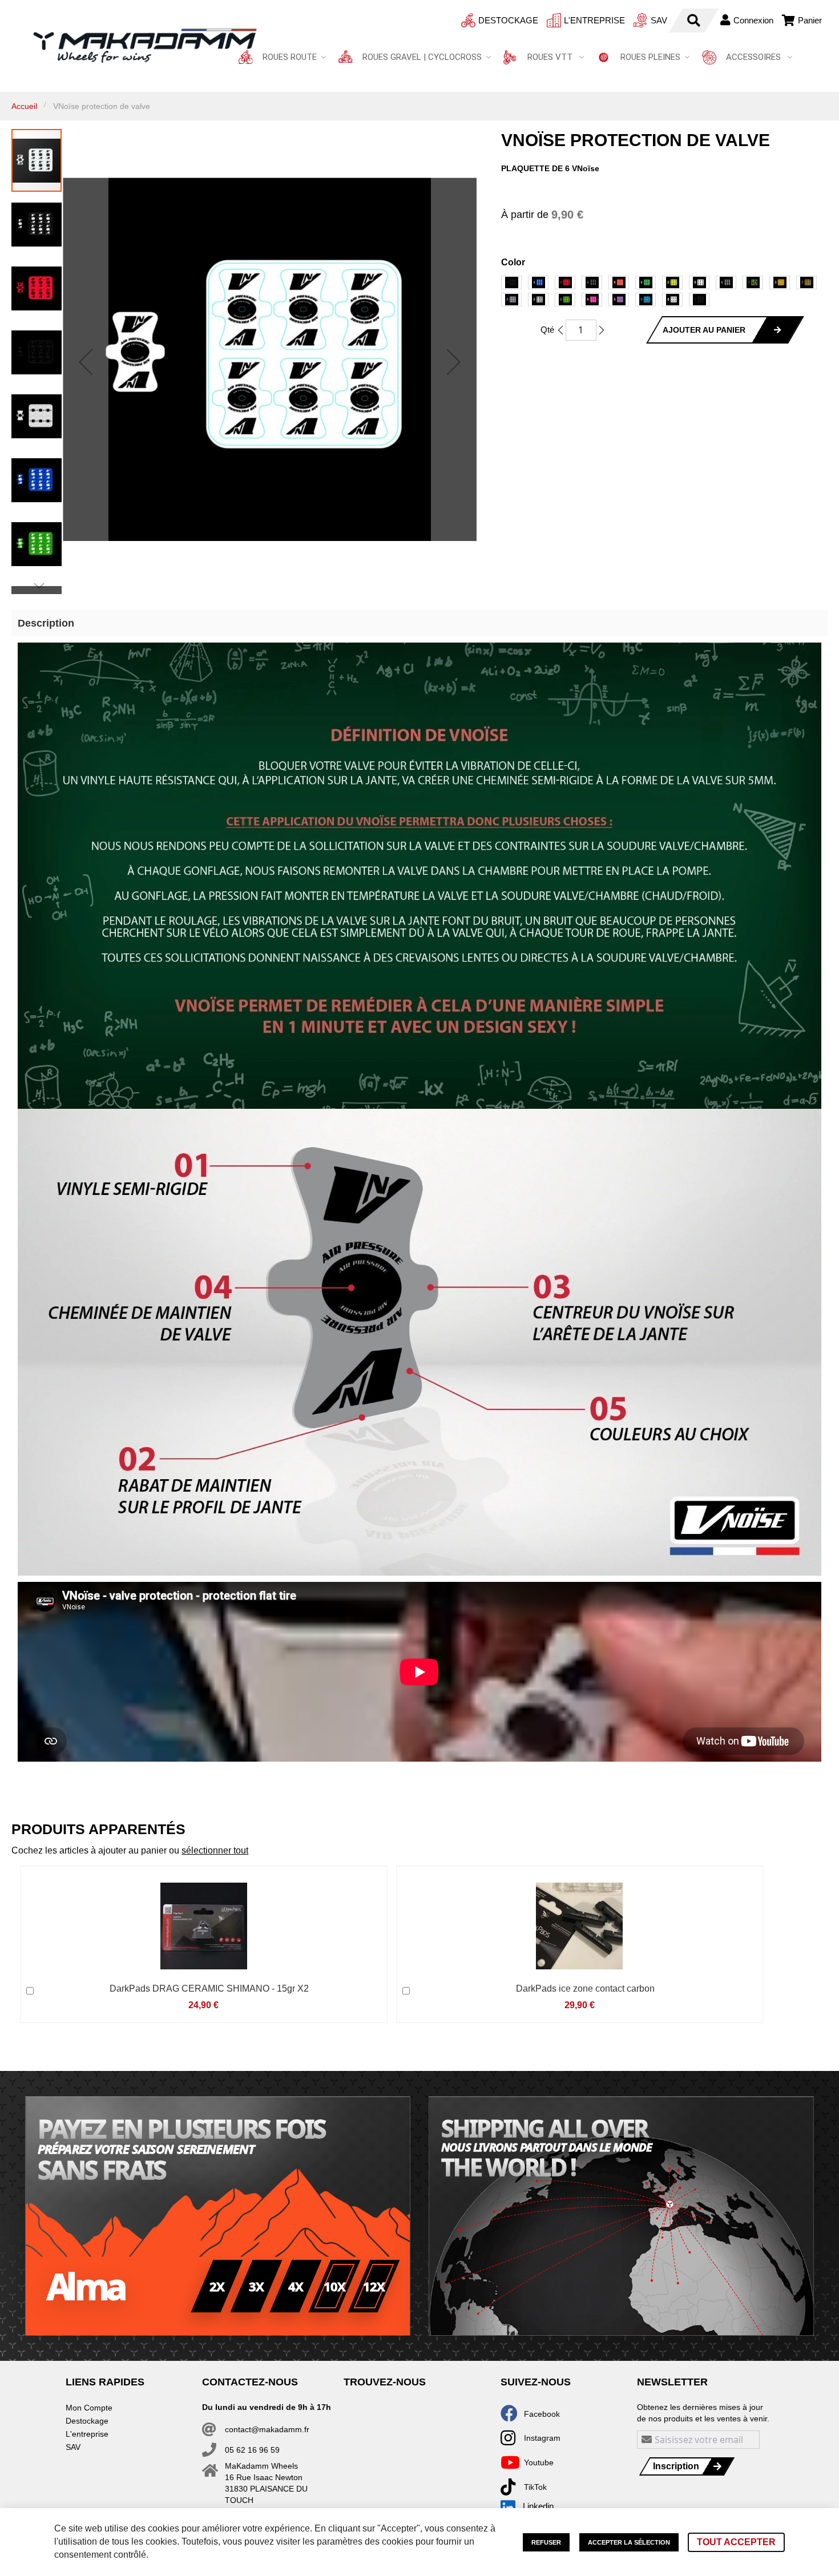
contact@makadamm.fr (267, 2429)
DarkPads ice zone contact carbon (585, 1988)
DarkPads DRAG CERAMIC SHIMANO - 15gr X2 (209, 1988)
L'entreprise (594, 20)
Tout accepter (736, 2542)
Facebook (542, 2414)
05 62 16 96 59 (252, 2450)
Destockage (508, 20)
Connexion (753, 20)
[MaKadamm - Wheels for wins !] (145, 46)
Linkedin (538, 2506)
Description (46, 623)
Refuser (546, 2542)
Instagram (542, 2438)
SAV (659, 20)
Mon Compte (89, 2408)
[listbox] (664, 292)
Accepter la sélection (629, 2542)
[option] (511, 282)
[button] (86, 362)
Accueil (24, 106)
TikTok (535, 2487)
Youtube (539, 2462)
